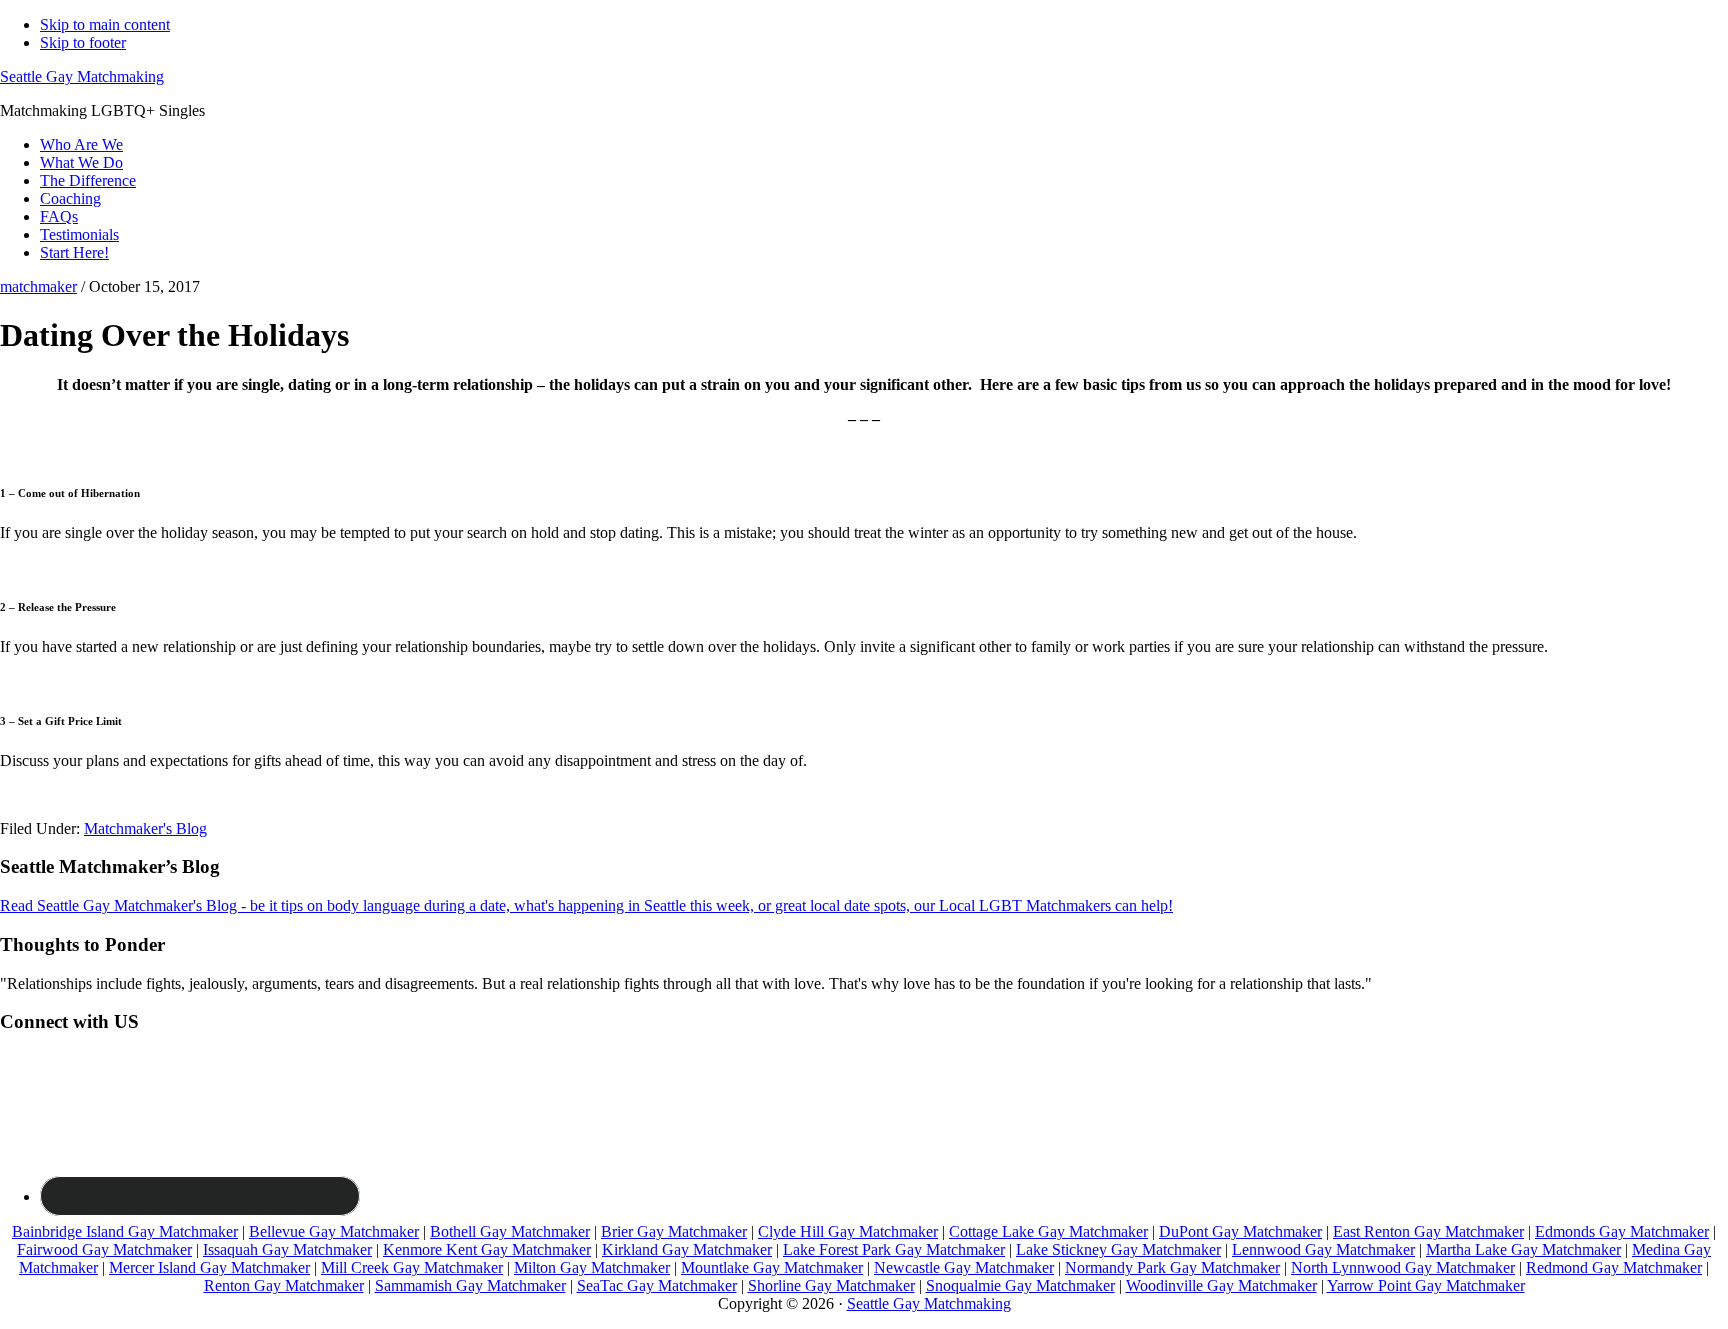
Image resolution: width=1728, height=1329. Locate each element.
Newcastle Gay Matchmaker (964, 1267)
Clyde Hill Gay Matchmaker (848, 1231)
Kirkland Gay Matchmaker (687, 1249)
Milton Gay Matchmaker (592, 1267)
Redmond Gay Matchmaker (1614, 1267)
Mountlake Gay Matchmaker (772, 1267)
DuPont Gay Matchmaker (1240, 1231)
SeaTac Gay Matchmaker (657, 1285)
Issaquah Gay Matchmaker (287, 1249)
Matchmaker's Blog (145, 828)
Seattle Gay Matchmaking (82, 76)
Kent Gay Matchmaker (518, 1249)
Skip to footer (83, 42)
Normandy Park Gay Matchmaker (1172, 1267)
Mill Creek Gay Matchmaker (412, 1267)
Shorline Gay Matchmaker (831, 1285)
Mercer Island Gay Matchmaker (209, 1267)
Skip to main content (105, 24)
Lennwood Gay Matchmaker (1323, 1249)
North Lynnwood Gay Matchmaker (1403, 1267)
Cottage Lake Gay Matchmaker (1048, 1231)
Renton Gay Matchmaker (284, 1285)
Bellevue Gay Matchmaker (334, 1231)
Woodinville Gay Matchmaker (1221, 1285)
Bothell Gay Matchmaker (510, 1231)
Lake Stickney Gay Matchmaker (1118, 1249)
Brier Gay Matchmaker (674, 1231)
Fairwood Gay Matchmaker (104, 1249)
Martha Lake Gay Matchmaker (1523, 1249)
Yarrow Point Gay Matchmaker (1426, 1285)
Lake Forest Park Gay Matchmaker (894, 1249)
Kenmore (414, 1249)
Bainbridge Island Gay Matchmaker (125, 1231)
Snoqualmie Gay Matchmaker (1020, 1285)
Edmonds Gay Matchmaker (1622, 1231)
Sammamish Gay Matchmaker (470, 1285)
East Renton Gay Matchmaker (1428, 1231)
